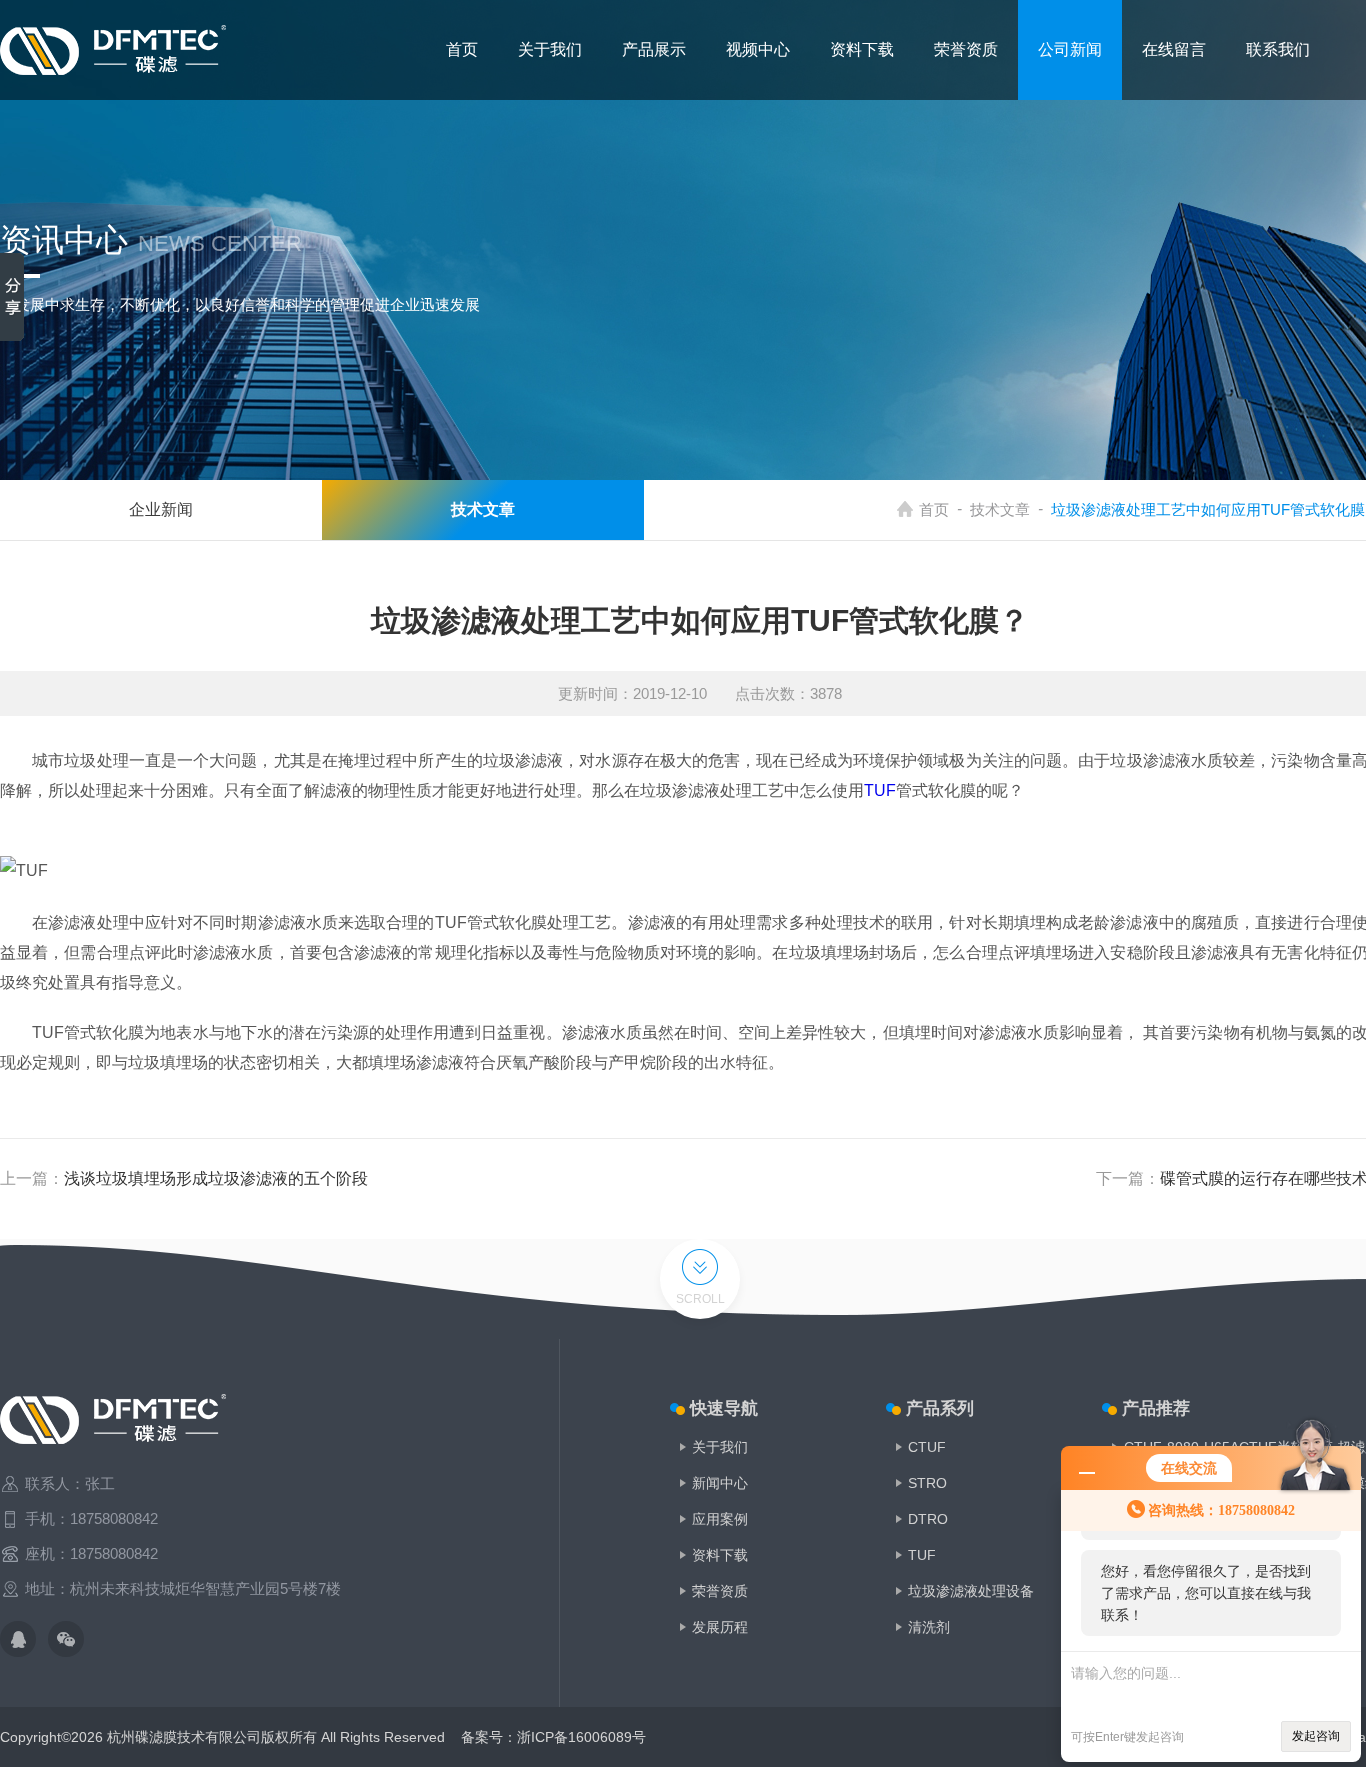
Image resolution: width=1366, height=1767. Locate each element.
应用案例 (720, 1519)
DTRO (928, 1519)
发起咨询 (1316, 1736)
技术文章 (1000, 509)
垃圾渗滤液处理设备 (971, 1591)
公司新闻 (1070, 49)
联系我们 (1278, 49)
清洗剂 (929, 1627)
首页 (462, 49)
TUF (880, 790)
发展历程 (720, 1627)
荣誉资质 (966, 49)
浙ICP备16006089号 (581, 1737)
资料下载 (862, 49)
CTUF (927, 1447)
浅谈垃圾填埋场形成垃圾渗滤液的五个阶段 (216, 1178)
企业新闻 (161, 509)
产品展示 (654, 49)
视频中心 (758, 49)
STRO (927, 1483)
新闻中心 (720, 1483)
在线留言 (1174, 49)
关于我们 (550, 49)
